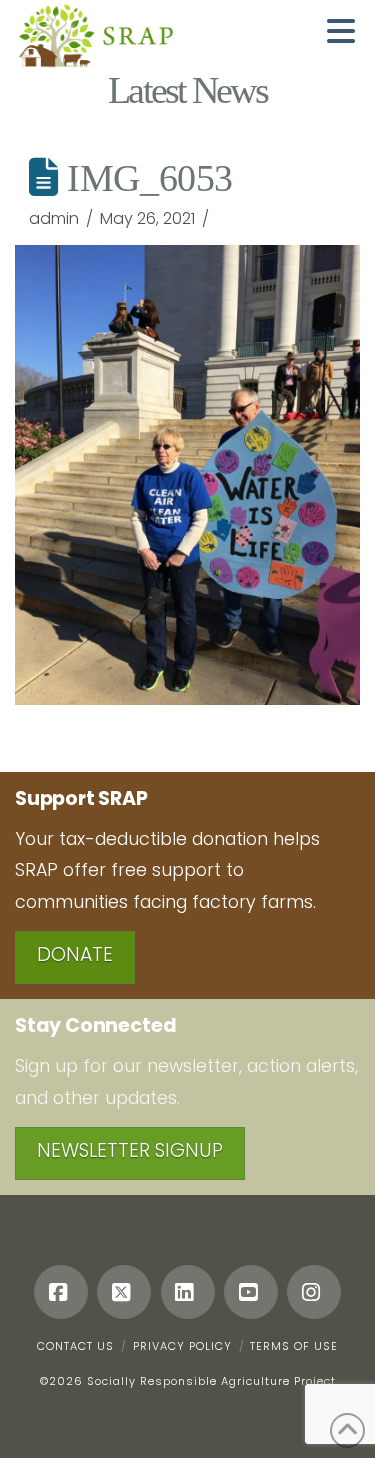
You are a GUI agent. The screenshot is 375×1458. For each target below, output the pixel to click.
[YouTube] (251, 1292)
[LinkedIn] (188, 1292)
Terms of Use (294, 1346)
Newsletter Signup (130, 1150)
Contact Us (75, 1346)
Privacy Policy (182, 1346)
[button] (341, 31)
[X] (124, 1292)
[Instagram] (314, 1292)
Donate (75, 954)
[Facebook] (61, 1292)
